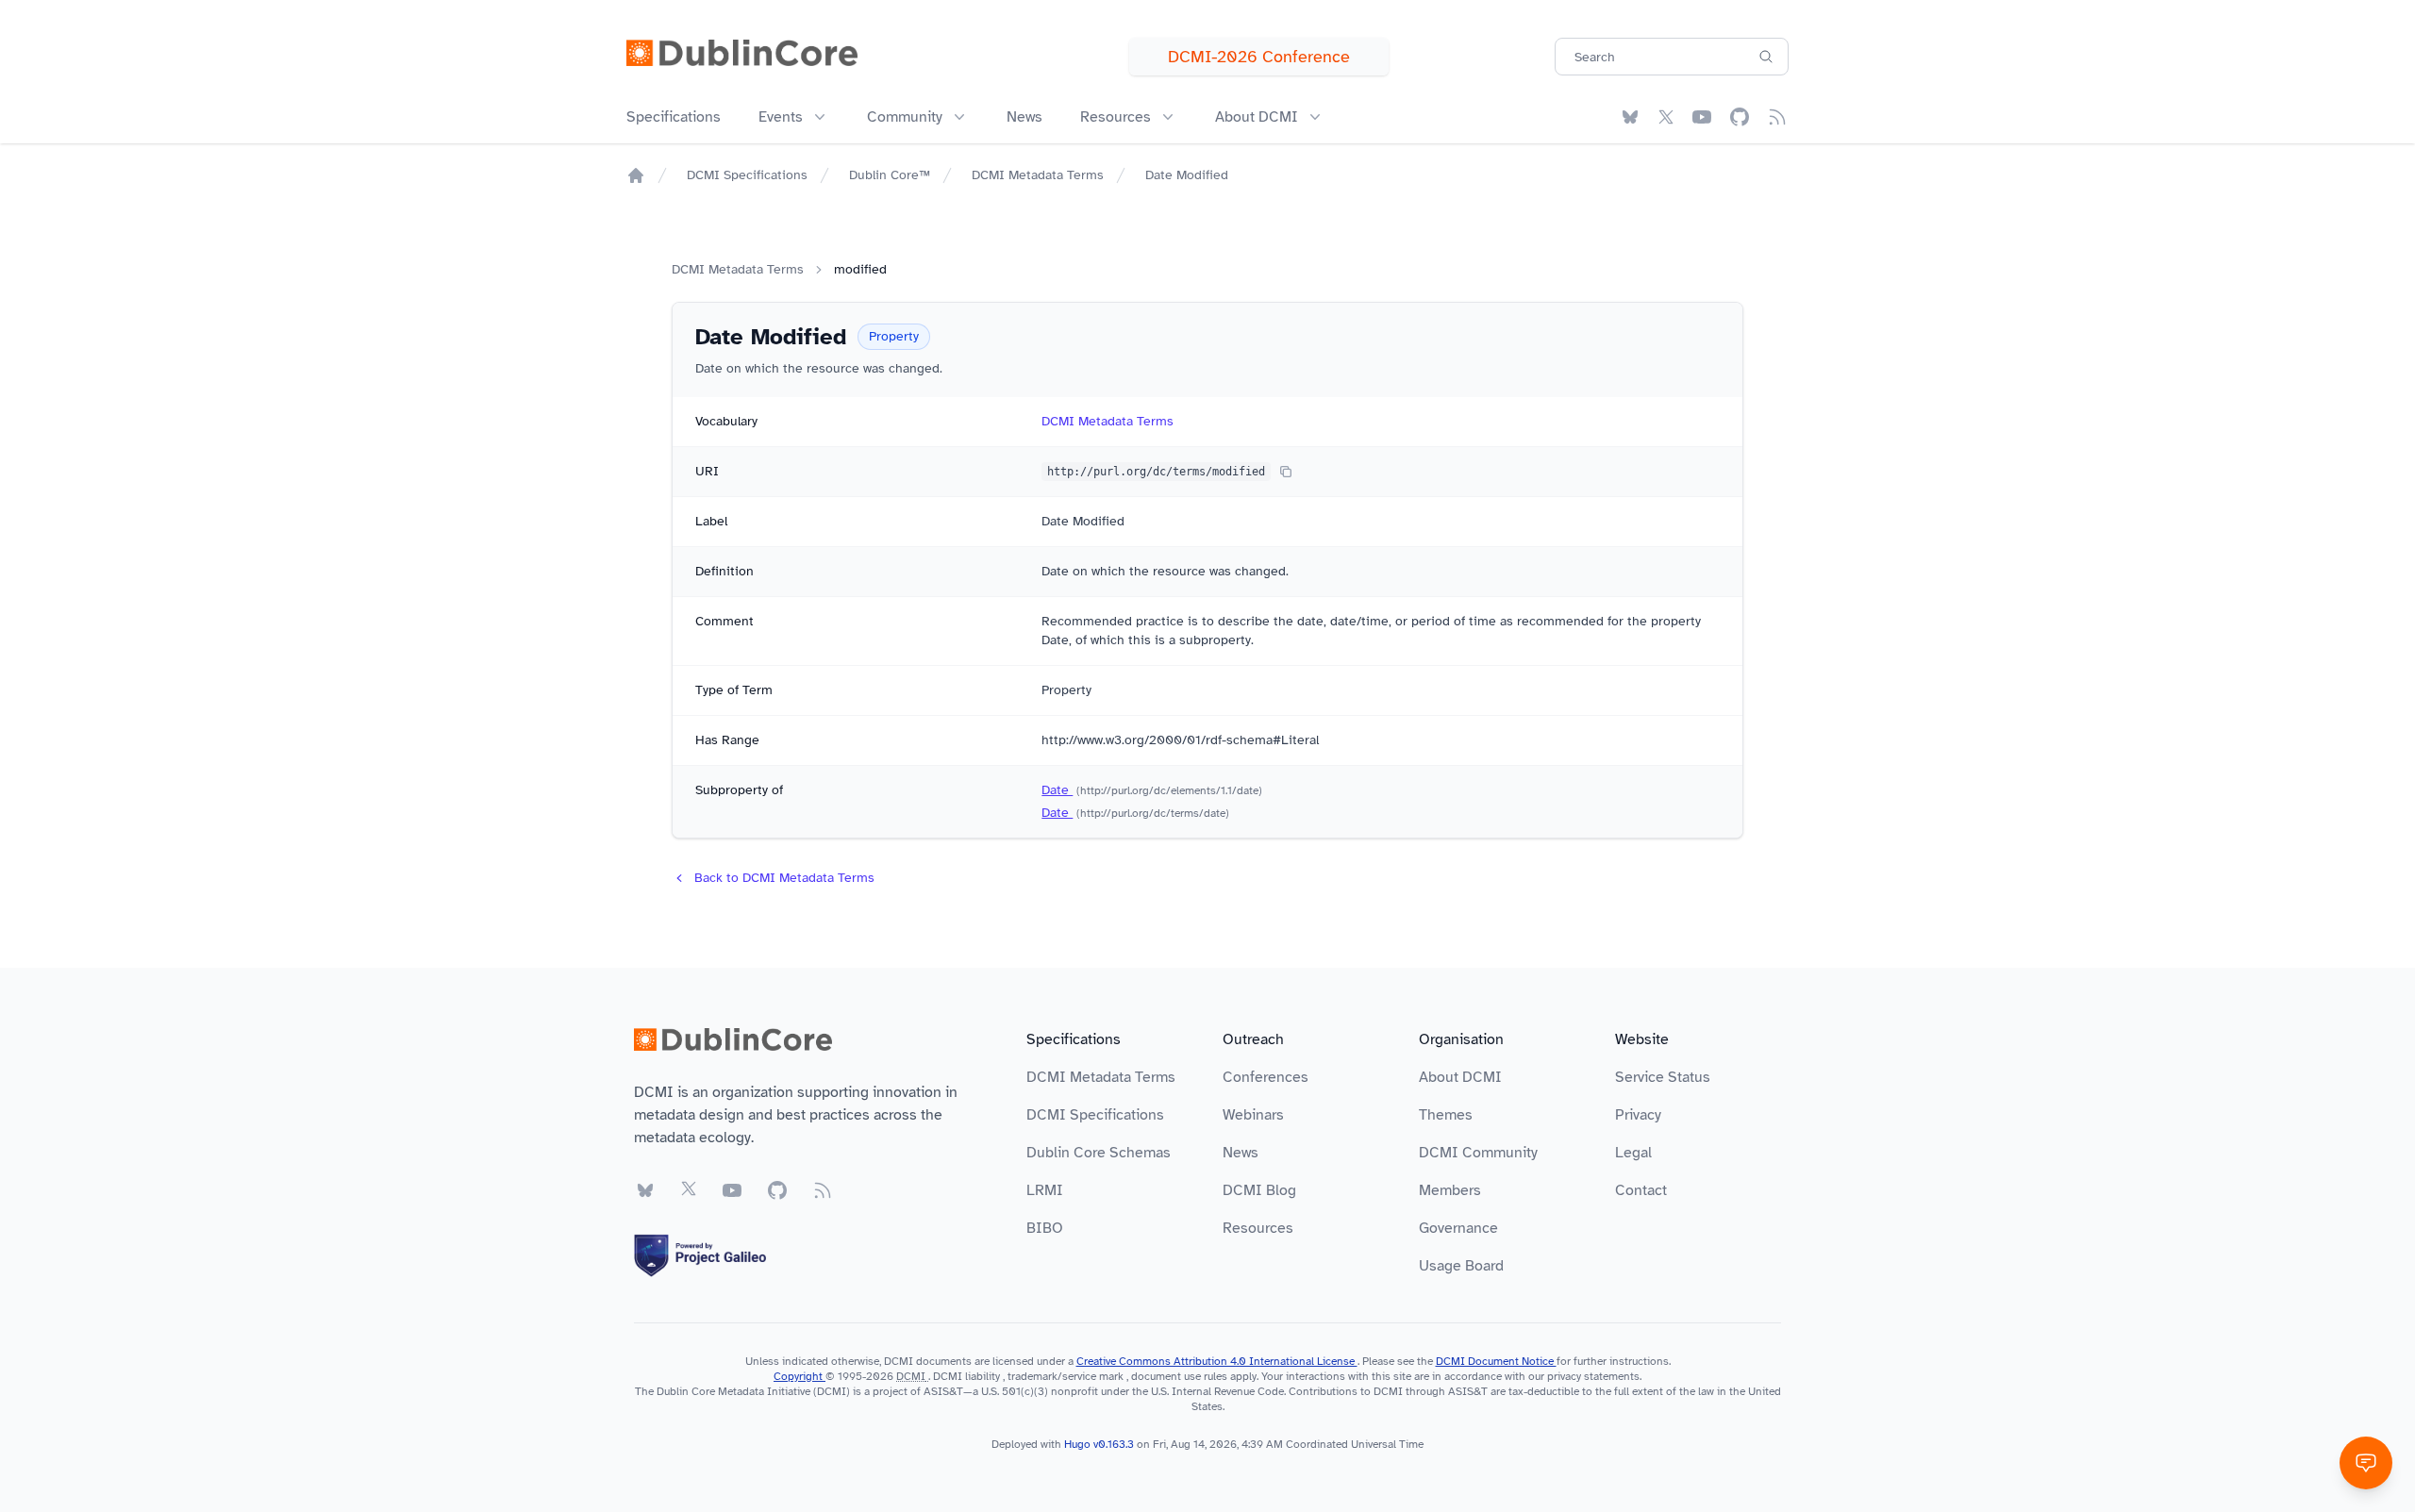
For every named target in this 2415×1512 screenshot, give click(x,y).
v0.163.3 (1115, 1444)
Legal (1633, 1153)
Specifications (674, 117)
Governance (1458, 1228)
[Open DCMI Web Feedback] (2366, 1463)
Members (1450, 1190)
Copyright (799, 1376)
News (1024, 117)
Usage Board (1461, 1266)
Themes (1446, 1115)
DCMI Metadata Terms (1038, 175)
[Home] (636, 175)
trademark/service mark (1066, 1376)
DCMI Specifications (747, 175)
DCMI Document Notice (1496, 1361)
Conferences (1266, 1077)
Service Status (1663, 1077)
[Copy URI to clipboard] (1286, 472)
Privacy (1638, 1115)
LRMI (1045, 1190)
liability (983, 1376)
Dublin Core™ (890, 175)
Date (1057, 790)
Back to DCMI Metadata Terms (784, 878)
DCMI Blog (1259, 1190)
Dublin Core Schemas (1099, 1153)
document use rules (1179, 1376)
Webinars (1253, 1115)
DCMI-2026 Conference (1259, 57)
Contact (1641, 1190)
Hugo (1077, 1444)
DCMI (911, 1376)
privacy (1564, 1376)
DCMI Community (1478, 1153)
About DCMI (1460, 1077)
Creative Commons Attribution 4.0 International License (1217, 1361)
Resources (1258, 1228)
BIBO (1045, 1228)
